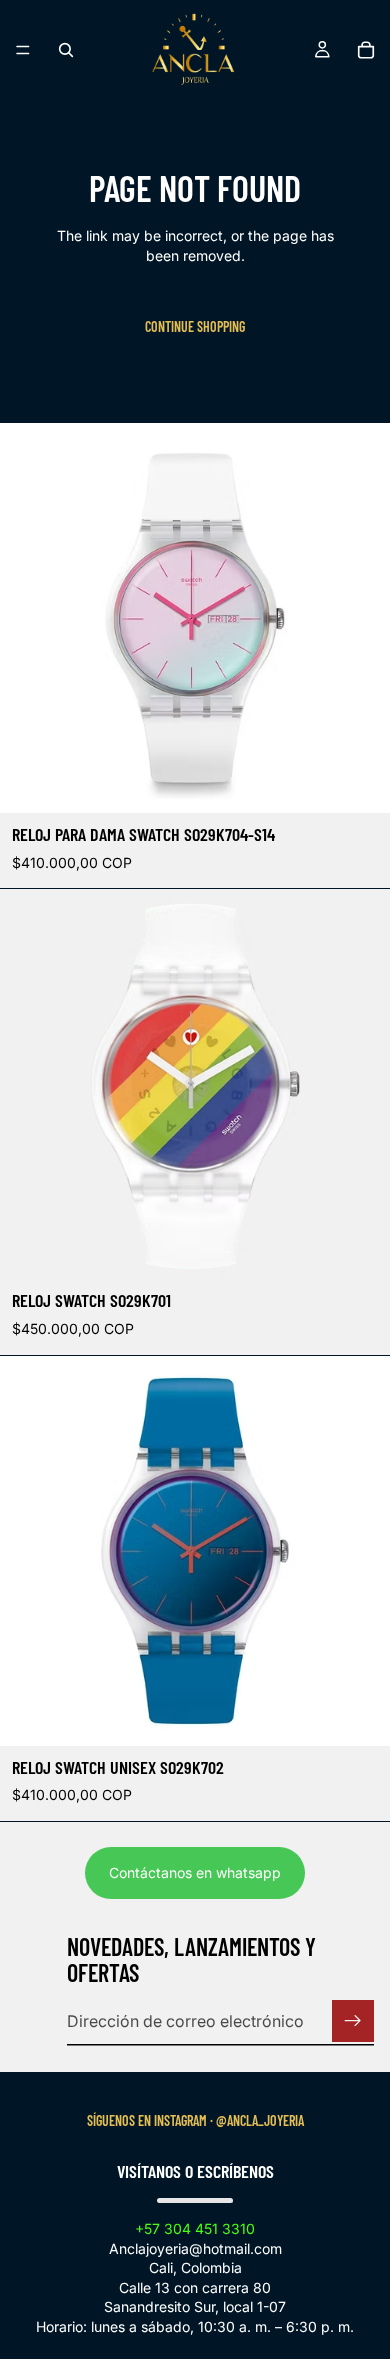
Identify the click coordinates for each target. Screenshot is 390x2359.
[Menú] (23, 50)
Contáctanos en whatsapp (195, 1872)
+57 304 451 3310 (195, 2228)
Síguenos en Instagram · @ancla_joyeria (195, 2120)
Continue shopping (195, 326)
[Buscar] (66, 50)
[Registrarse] (353, 2021)
